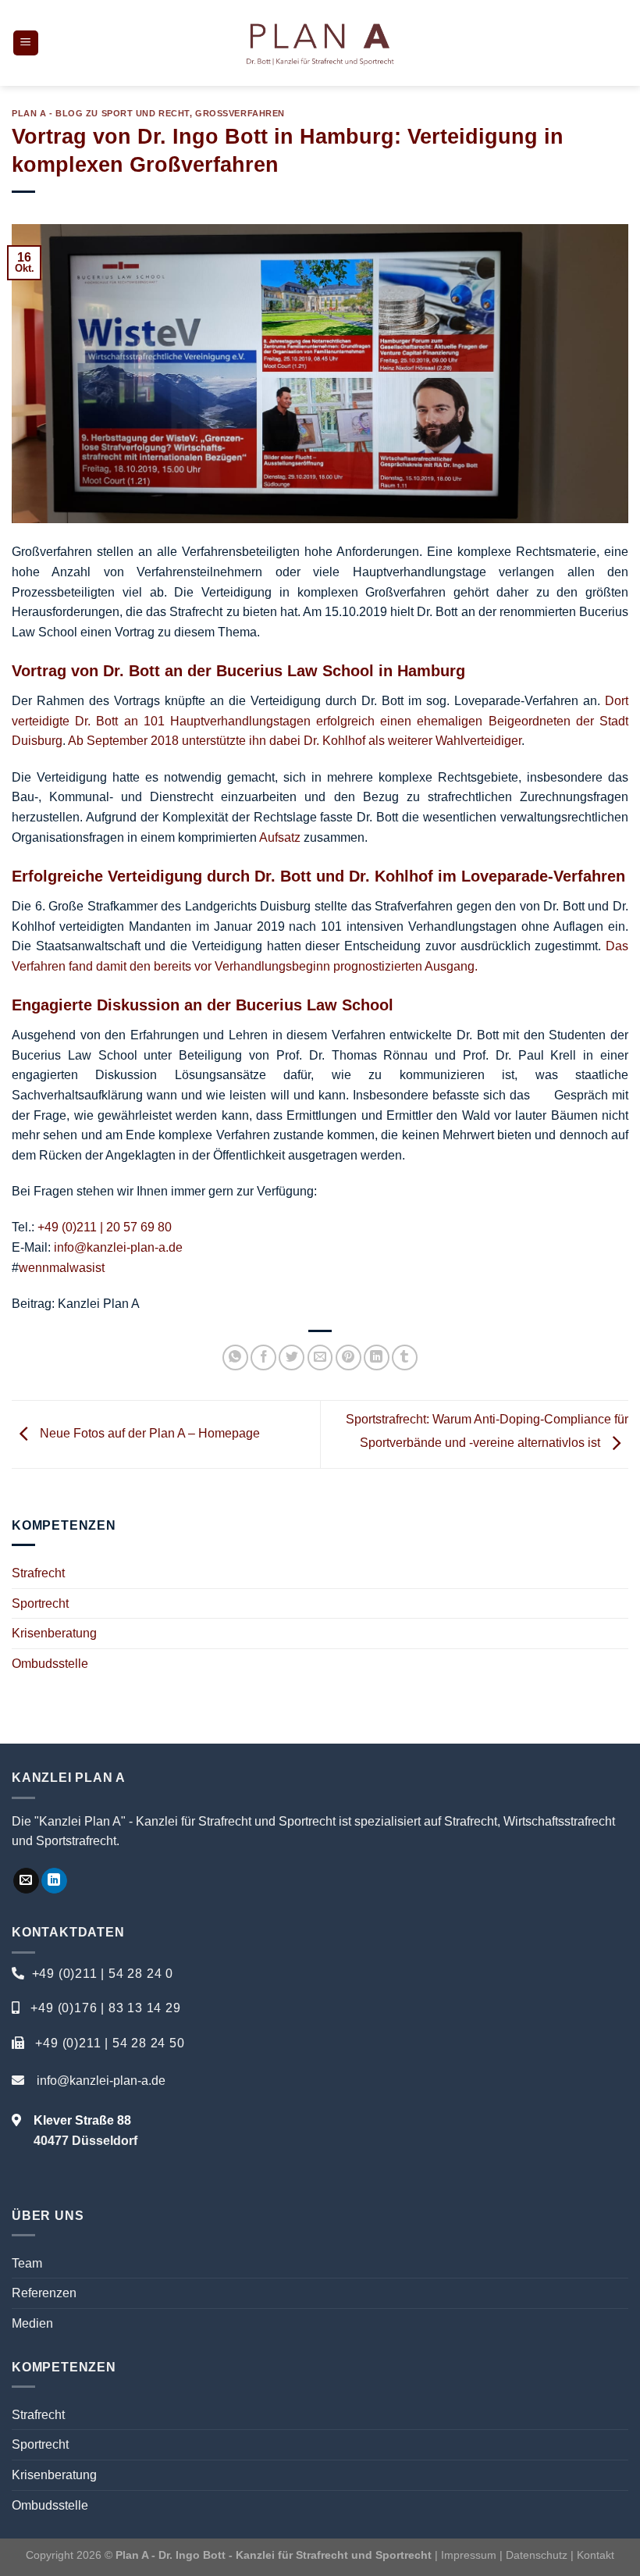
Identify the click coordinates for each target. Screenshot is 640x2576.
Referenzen (44, 2293)
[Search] (622, 43)
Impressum (469, 2555)
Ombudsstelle (50, 1664)
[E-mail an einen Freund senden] (320, 1357)
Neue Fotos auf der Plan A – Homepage (148, 1433)
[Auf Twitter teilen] (292, 1357)
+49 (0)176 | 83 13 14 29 (105, 2008)
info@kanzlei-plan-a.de (118, 1247)
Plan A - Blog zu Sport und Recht (101, 113)
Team (27, 2263)
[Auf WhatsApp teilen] (235, 1357)
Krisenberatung (54, 1633)
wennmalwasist (62, 1268)
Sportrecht (40, 1603)
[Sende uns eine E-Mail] (26, 1881)
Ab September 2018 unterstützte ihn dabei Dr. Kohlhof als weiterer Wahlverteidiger (295, 741)
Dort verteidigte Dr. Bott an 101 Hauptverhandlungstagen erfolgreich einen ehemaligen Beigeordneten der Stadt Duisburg (320, 721)
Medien (32, 2323)
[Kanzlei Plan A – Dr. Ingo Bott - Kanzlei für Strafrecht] (320, 43)
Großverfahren (240, 113)
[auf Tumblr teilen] (405, 1357)
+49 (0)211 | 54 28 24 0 (103, 1974)
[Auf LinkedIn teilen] (377, 1357)
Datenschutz (538, 2555)
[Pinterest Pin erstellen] (348, 1357)
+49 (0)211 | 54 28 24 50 (110, 2043)
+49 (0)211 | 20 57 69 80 (105, 1227)
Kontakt (596, 2555)
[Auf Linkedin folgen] (54, 1881)
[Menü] (26, 43)
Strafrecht (38, 1573)
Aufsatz (280, 837)
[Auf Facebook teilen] (263, 1357)
